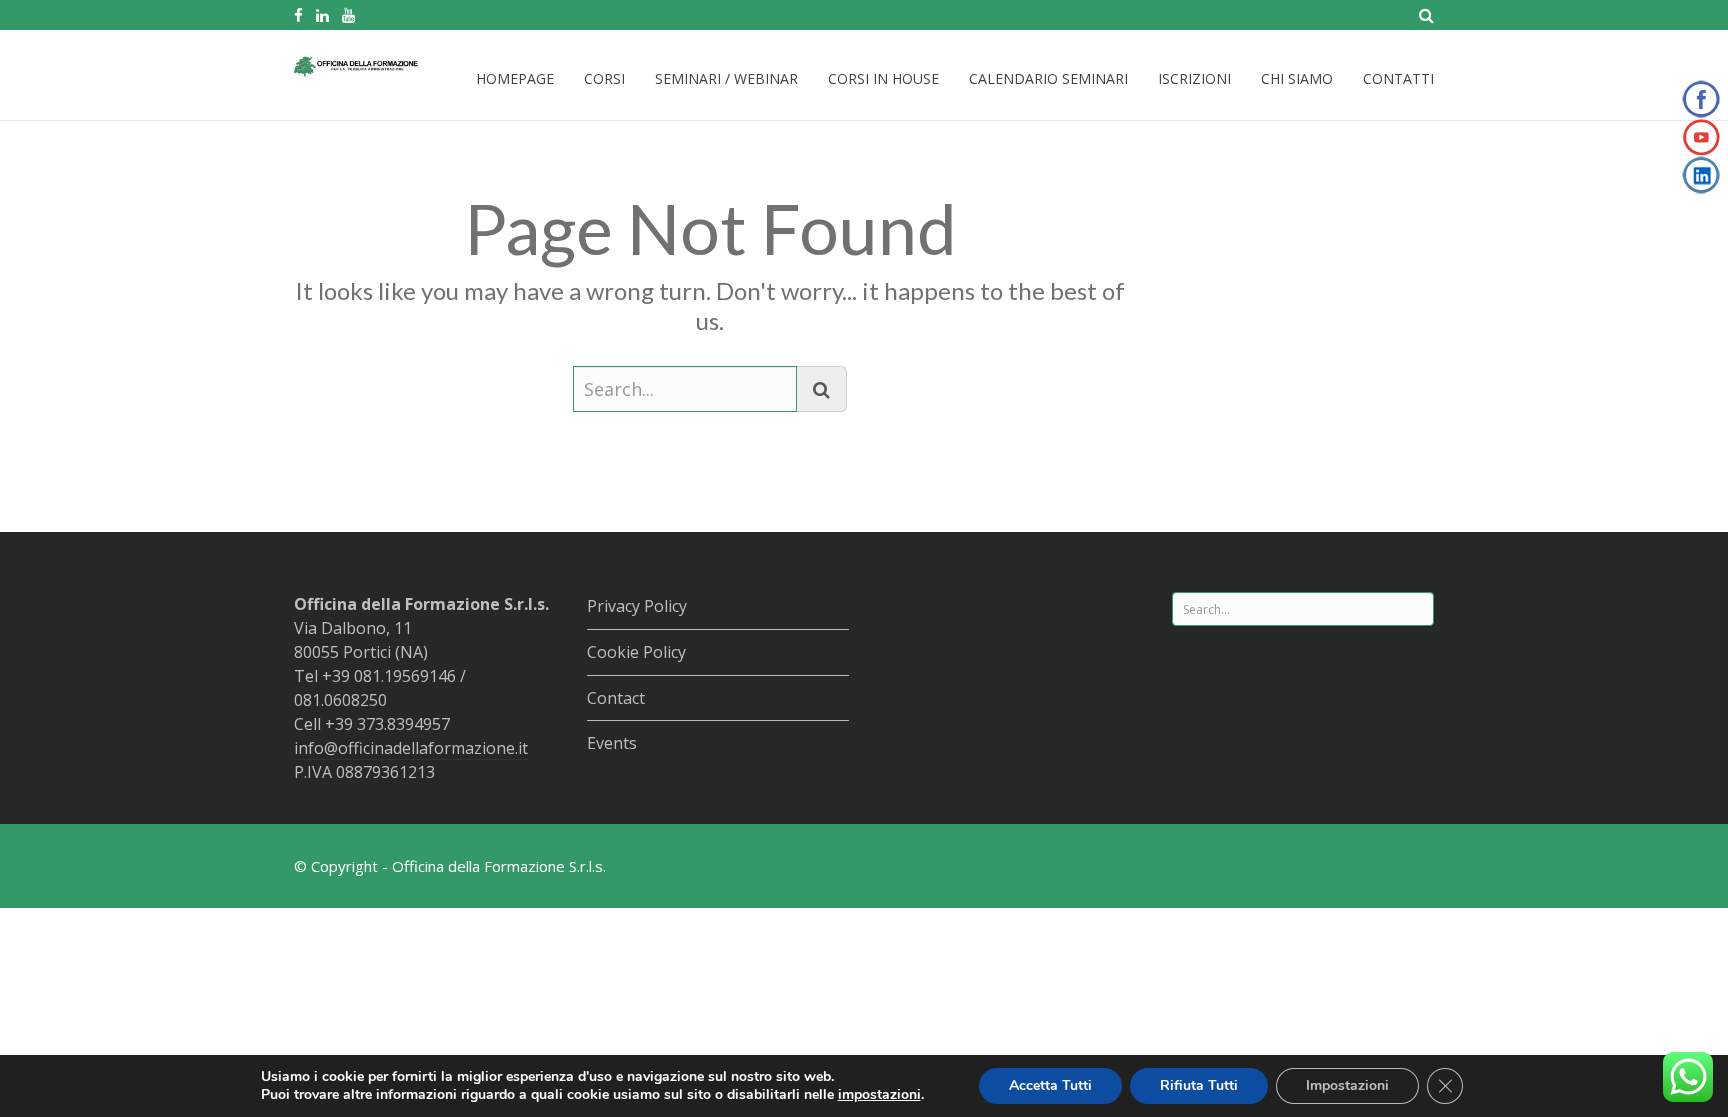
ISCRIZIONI (1194, 78)
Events (612, 743)
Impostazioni (1347, 1085)
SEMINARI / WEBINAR (726, 78)
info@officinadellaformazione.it (411, 748)
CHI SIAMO (1297, 78)
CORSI (604, 78)
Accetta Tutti (1050, 1085)
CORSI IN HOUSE (883, 78)
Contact (616, 698)
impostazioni (879, 1095)
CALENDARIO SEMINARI (1048, 78)
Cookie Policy (636, 652)
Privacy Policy (637, 606)
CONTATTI (1398, 78)
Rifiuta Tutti (1199, 1085)
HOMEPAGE (515, 78)
